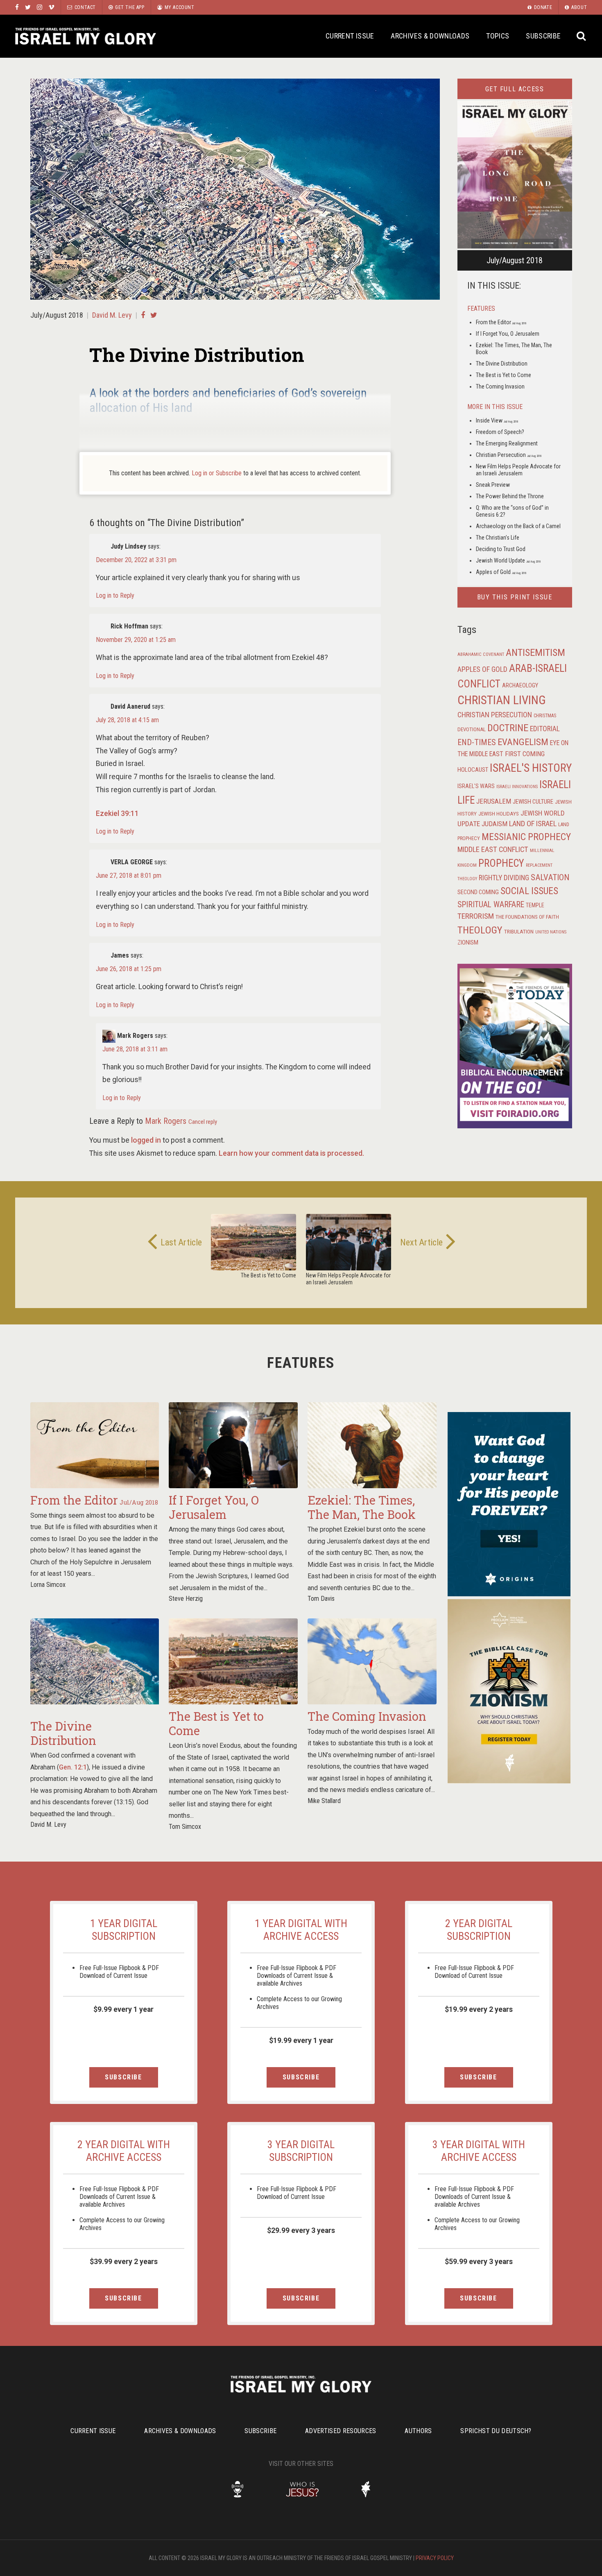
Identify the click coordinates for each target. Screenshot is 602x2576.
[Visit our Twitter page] (28, 7)
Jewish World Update (508, 560)
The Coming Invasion (500, 386)
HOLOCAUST (473, 770)
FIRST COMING (525, 754)
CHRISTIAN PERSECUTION (495, 715)
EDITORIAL (545, 729)
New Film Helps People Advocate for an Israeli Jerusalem (518, 470)
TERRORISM (476, 916)
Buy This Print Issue (515, 597)
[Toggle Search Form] (581, 36)
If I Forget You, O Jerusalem (508, 334)
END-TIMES (477, 742)
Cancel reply (203, 1122)
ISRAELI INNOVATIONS (517, 787)
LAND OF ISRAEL (533, 824)
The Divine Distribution (502, 364)
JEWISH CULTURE (533, 802)
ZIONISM (468, 942)
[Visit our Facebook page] (17, 7)
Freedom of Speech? (500, 432)
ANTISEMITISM (535, 653)
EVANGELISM (523, 742)
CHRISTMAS (545, 716)
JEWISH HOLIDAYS (499, 813)
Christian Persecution (509, 455)
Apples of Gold (501, 572)
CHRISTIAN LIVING (502, 700)
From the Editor (501, 322)
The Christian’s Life (498, 538)
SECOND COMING (478, 892)
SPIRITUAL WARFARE (491, 905)
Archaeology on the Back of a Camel (518, 526)
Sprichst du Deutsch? (496, 2431)
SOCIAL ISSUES (529, 891)
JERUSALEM (494, 801)
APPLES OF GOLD (482, 669)
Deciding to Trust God (501, 549)
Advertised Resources (341, 2431)
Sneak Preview (493, 485)
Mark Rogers (166, 1121)
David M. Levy (112, 315)
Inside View (497, 420)
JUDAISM (494, 824)
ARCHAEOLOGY (520, 686)
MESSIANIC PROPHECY (526, 837)
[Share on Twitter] (154, 315)
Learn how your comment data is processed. (291, 1153)
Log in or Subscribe (217, 473)
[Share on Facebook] (143, 315)
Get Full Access (515, 89)
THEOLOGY (480, 930)
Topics (498, 36)
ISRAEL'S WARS (476, 786)
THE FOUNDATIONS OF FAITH (527, 917)
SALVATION (550, 877)
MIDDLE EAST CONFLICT (493, 850)
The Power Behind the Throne (510, 496)
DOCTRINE (508, 728)
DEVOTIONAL (472, 729)
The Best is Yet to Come (504, 375)
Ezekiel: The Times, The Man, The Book (362, 1507)
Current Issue (350, 36)
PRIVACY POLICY (435, 2558)
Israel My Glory (86, 36)
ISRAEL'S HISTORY (531, 768)
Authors (418, 2431)
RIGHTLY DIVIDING (504, 878)
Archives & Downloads (430, 36)
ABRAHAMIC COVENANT (481, 654)
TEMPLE (535, 905)
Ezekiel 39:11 (117, 813)
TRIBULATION (519, 931)
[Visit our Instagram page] (40, 7)
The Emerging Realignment (507, 443)
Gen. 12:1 (73, 1767)
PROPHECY (501, 863)
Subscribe (543, 36)
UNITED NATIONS (551, 932)
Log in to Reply (115, 595)
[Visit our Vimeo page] (51, 7)
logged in (146, 1140)
